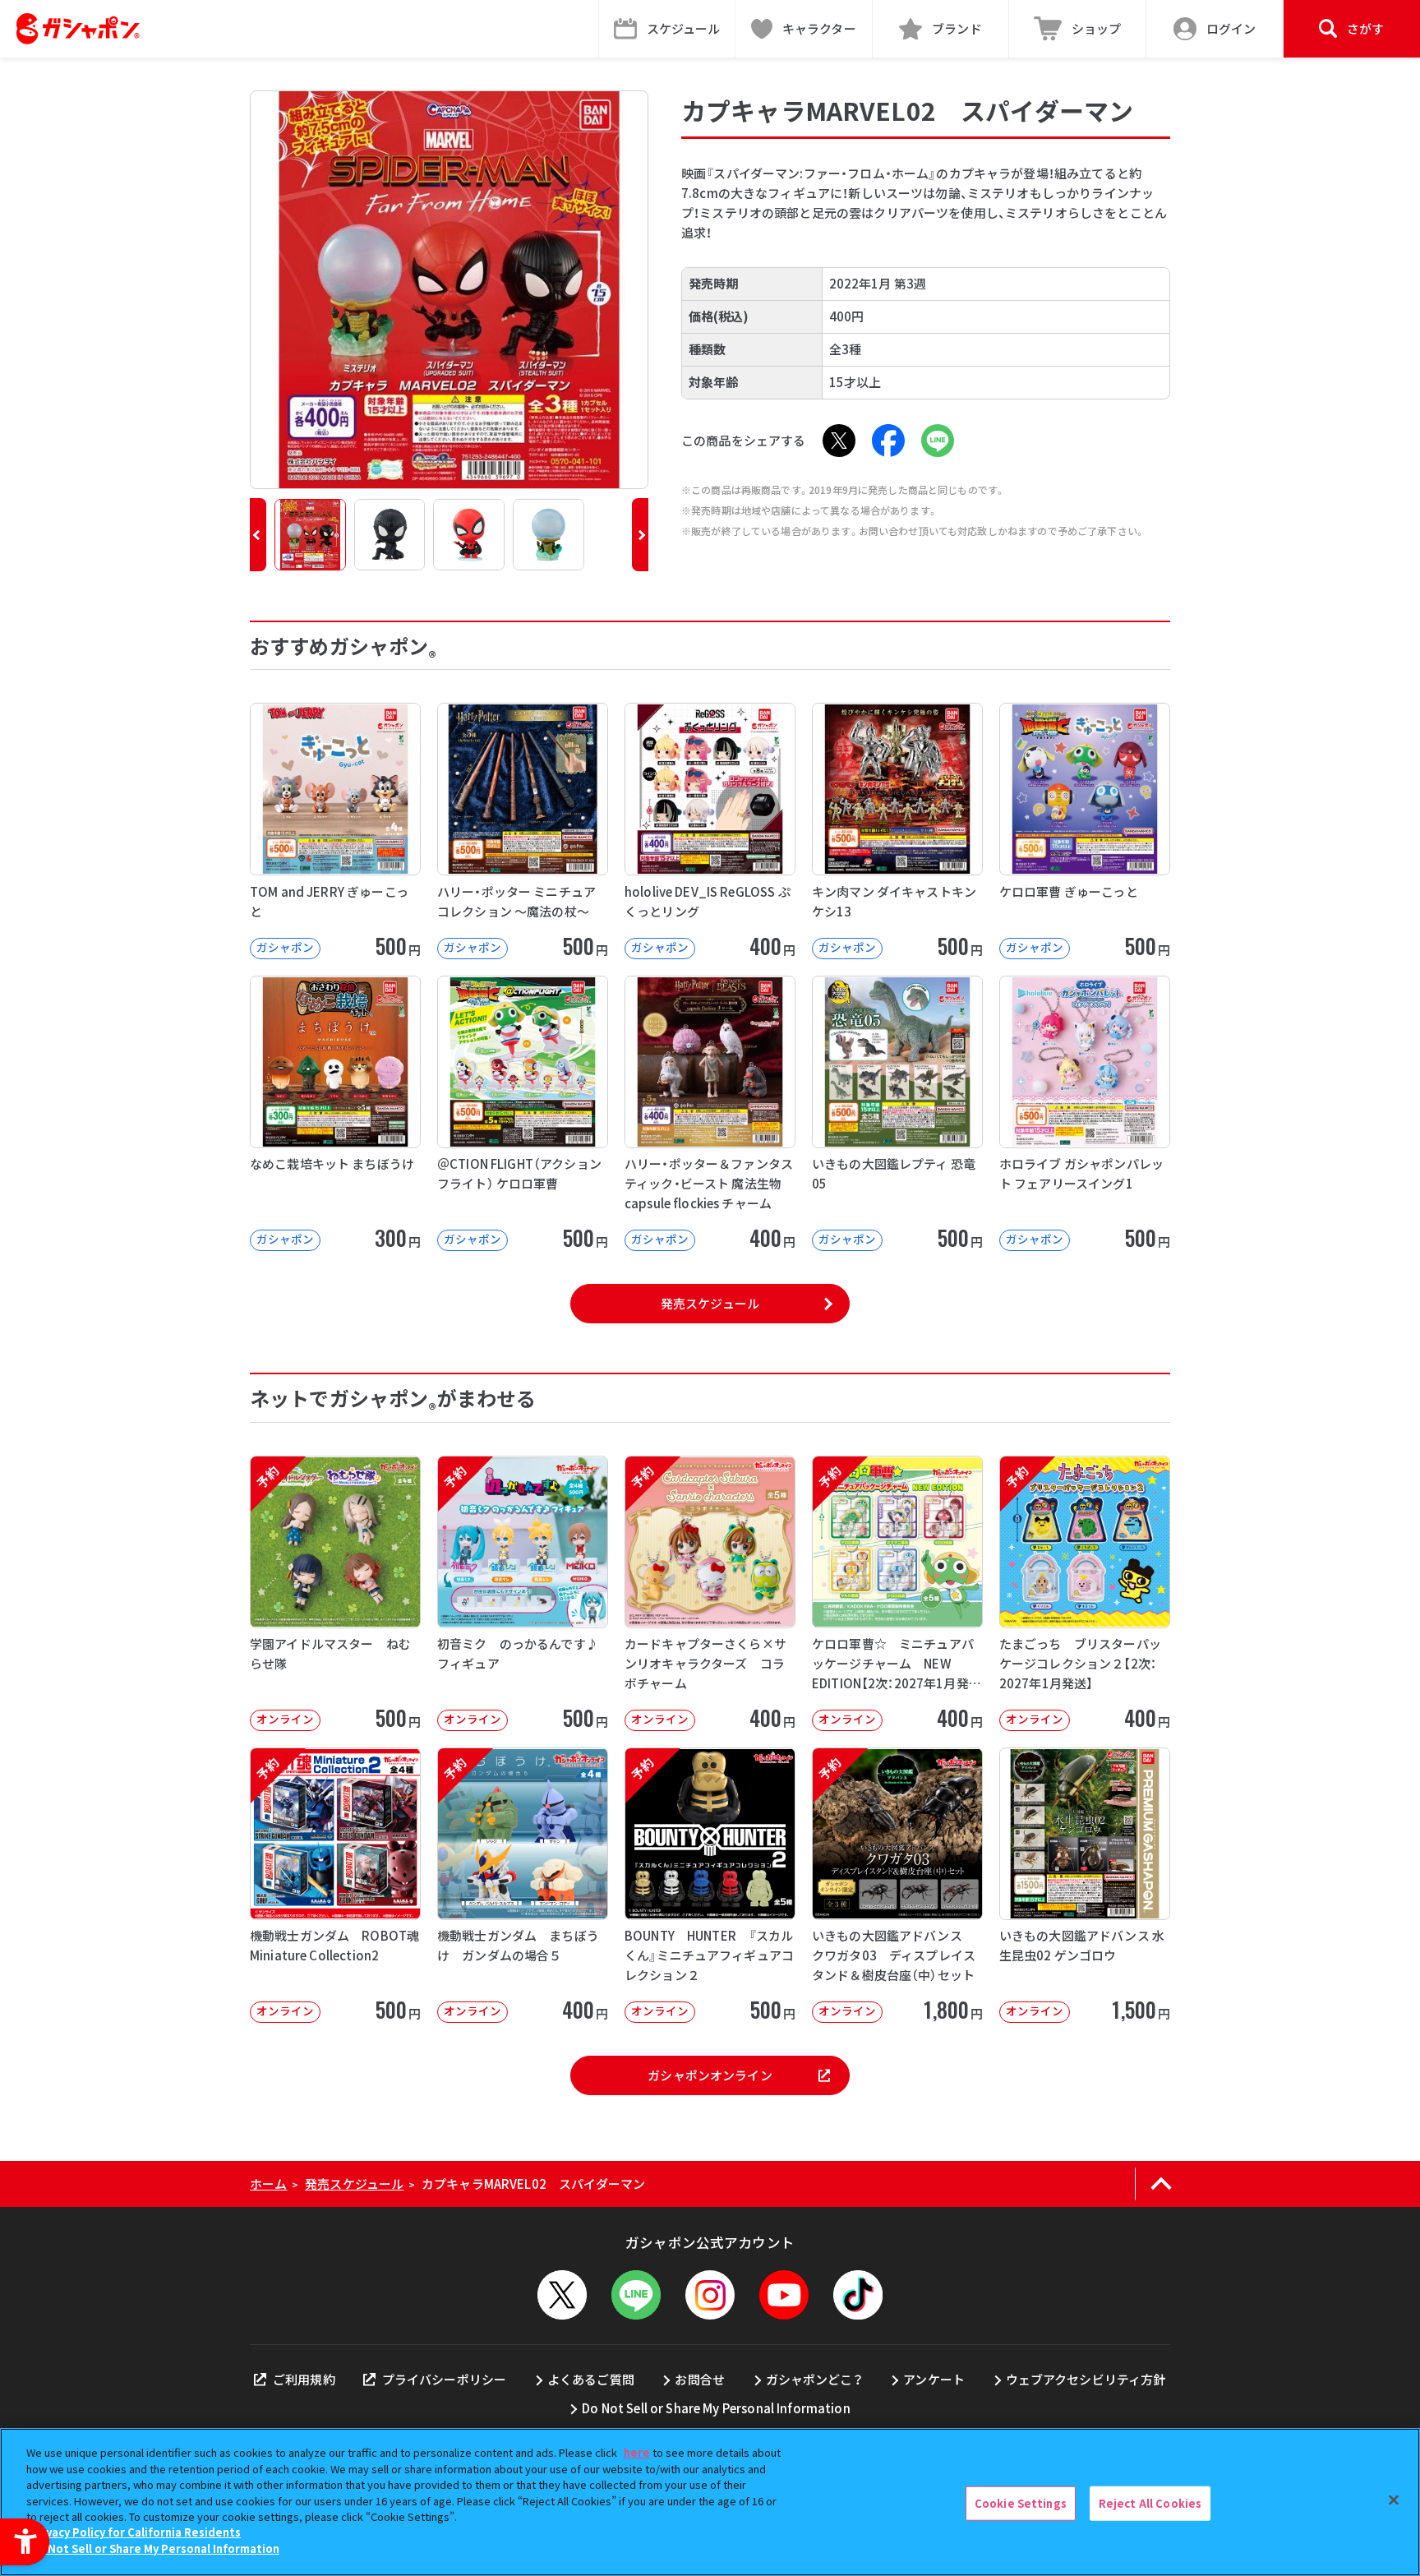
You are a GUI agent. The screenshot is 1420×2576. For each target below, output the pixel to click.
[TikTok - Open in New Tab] (858, 2295)
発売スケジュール (710, 1303)
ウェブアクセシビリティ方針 (1086, 2379)
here (637, 2452)
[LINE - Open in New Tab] (938, 441)
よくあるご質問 (591, 2379)
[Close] (1394, 2500)
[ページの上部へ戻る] (1161, 2184)
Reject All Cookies (1150, 2503)
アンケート (934, 2379)
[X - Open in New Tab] (839, 441)
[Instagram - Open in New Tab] (710, 2295)
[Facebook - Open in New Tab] (888, 441)
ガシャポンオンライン (710, 2075)
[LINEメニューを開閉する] (636, 2295)
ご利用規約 (304, 2379)
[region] (710, 2502)
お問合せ (700, 2379)
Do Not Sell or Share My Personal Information (716, 2408)
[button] (258, 535)
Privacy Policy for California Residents (136, 2533)
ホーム (268, 2184)
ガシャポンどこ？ (814, 2379)
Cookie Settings (1021, 2503)
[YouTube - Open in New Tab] (784, 2295)
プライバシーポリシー (444, 2379)
